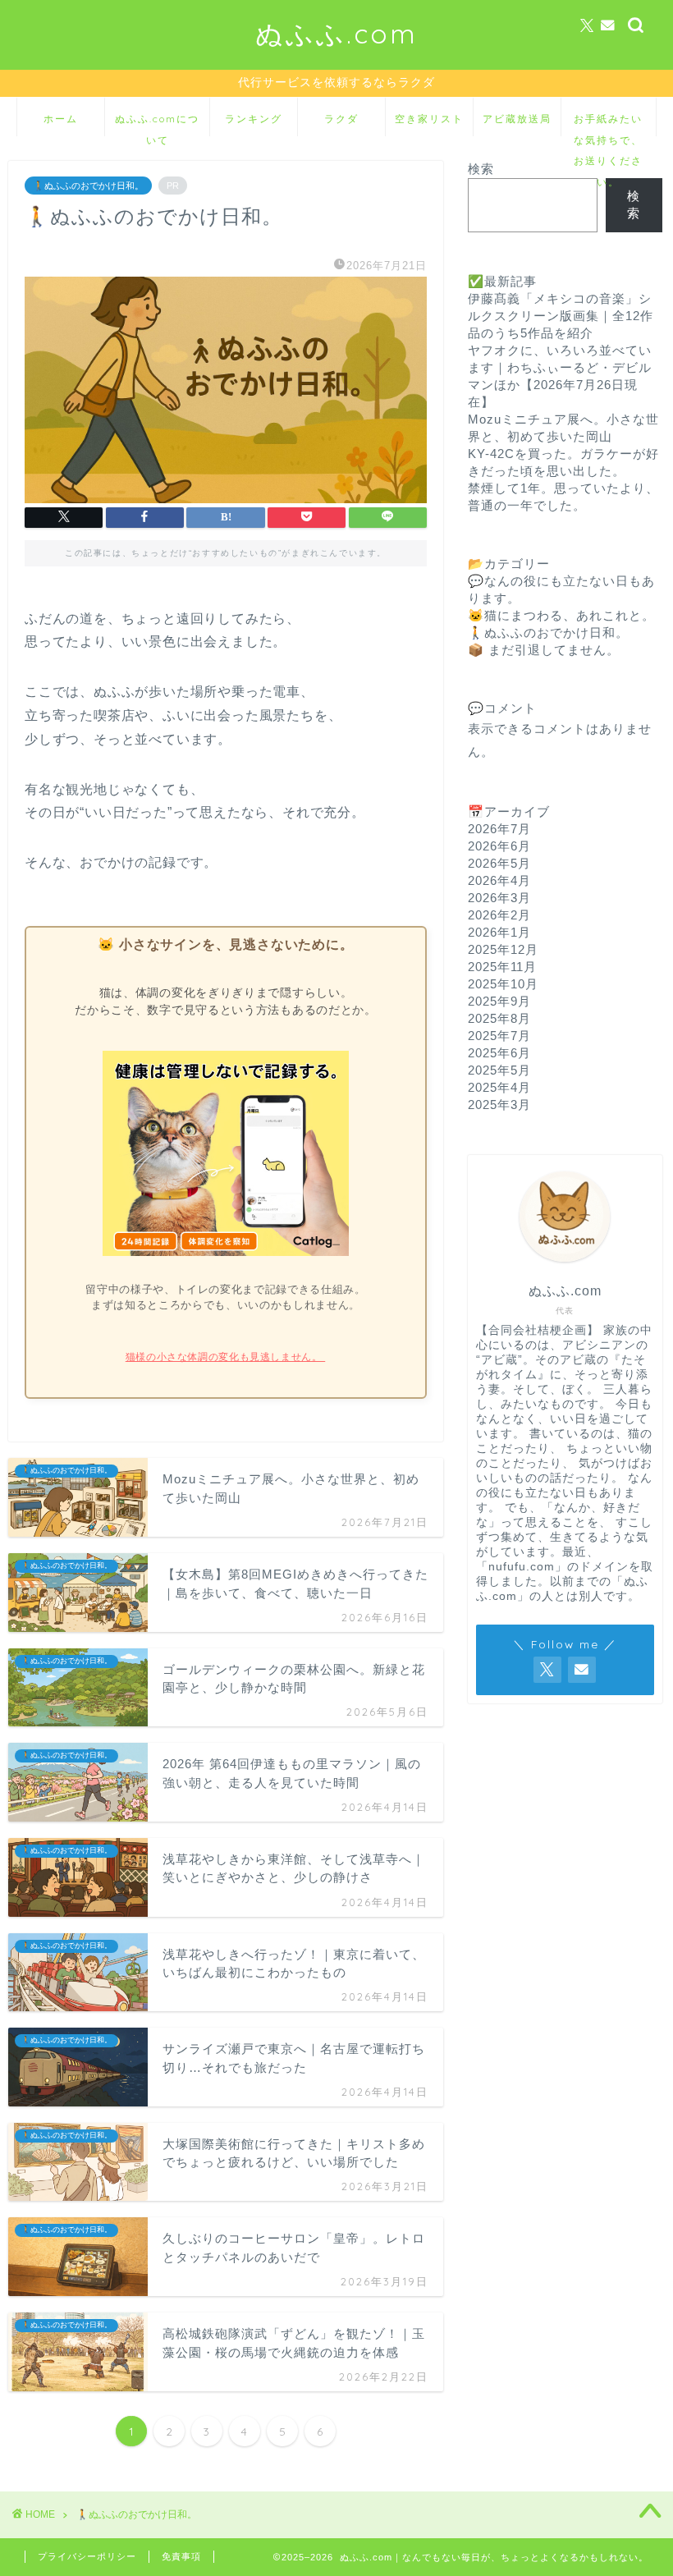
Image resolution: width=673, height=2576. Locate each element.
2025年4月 (499, 1087)
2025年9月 (499, 1001)
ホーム (61, 119)
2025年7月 (499, 1036)
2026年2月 (499, 915)
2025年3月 (499, 1105)
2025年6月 (499, 1053)
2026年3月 (499, 898)
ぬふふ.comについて (157, 124)
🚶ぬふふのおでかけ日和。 (88, 186)
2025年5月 (499, 1070)
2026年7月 (499, 829)
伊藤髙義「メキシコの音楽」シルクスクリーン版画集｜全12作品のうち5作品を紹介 (561, 316)
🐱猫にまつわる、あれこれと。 (561, 615)
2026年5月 (499, 863)
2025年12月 (503, 949)
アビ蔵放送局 (517, 119)
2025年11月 (502, 967)
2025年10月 (503, 984)
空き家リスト (429, 119)
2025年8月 (499, 1018)
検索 (481, 169)
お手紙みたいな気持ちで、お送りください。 (608, 124)
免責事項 (181, 2556)
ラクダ (341, 119)
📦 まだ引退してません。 (544, 650)
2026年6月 (499, 846)
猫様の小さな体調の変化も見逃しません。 (225, 1357)
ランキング (254, 119)
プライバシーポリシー (87, 2556)
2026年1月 (499, 932)
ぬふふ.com (336, 33)
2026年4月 (499, 880)
